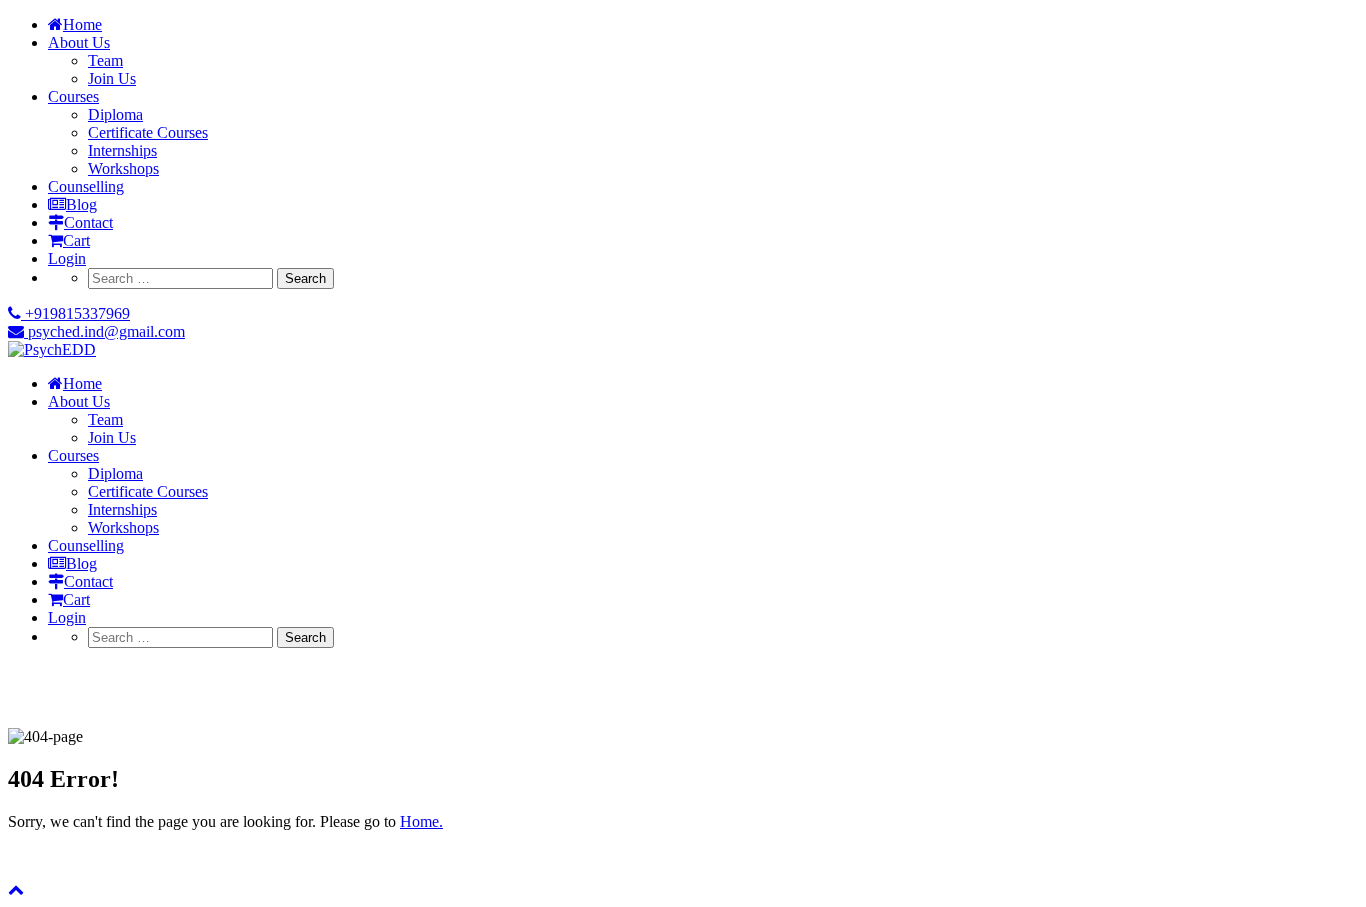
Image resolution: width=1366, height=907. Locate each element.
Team (105, 60)
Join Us (112, 78)
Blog (81, 204)
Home (82, 24)
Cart (76, 240)
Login (67, 258)
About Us (79, 42)
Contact (88, 222)
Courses (73, 96)
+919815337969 (75, 313)
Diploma (115, 114)
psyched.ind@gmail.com (104, 331)
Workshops (123, 168)
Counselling (86, 186)
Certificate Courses (148, 132)
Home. (421, 821)
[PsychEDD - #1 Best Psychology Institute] (52, 349)
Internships (122, 150)
